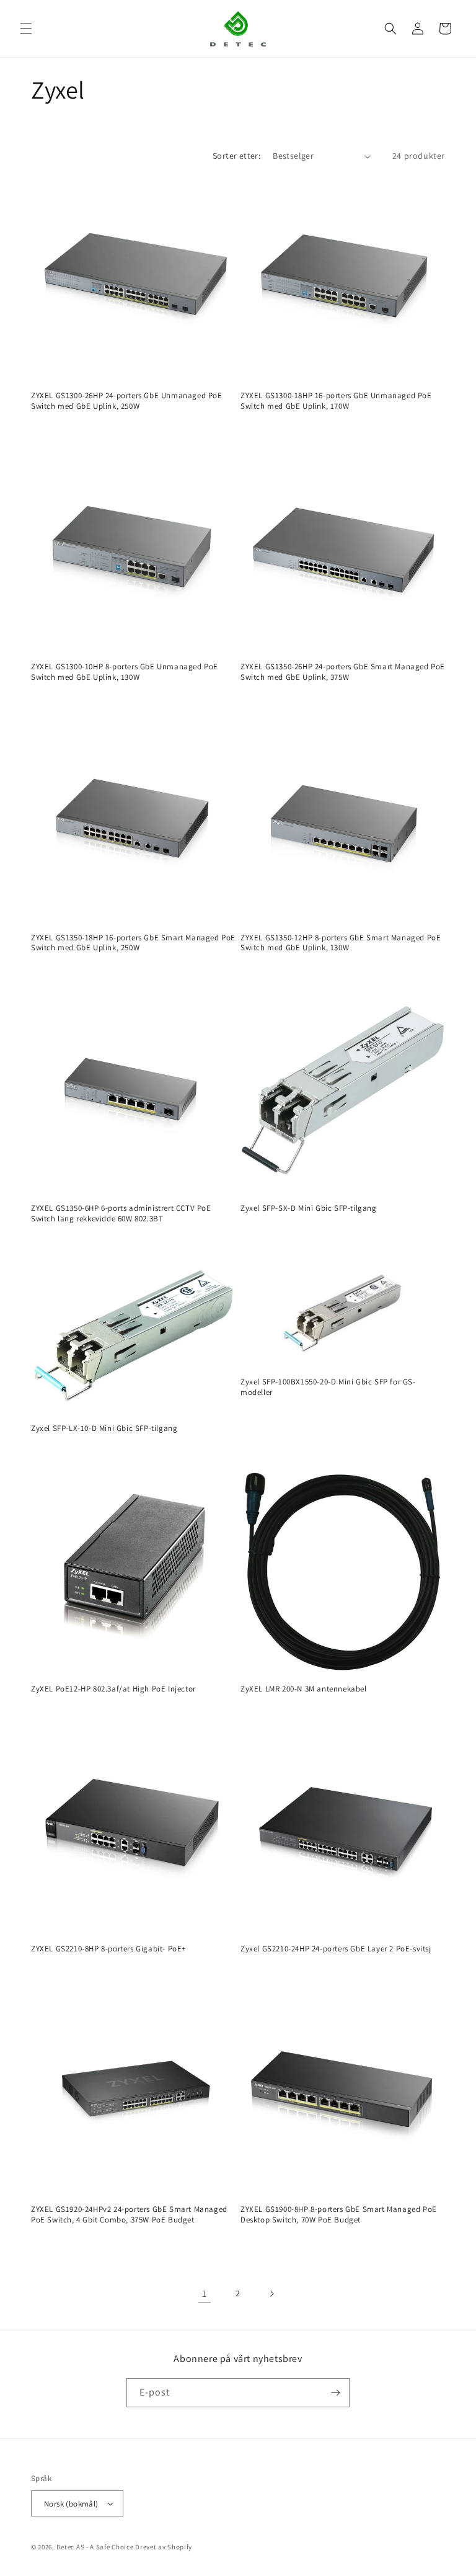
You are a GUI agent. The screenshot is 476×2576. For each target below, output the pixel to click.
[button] (26, 29)
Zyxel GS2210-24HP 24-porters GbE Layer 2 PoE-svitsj (336, 1949)
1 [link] (205, 2293)
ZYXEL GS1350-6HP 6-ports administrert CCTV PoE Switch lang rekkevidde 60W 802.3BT (121, 1214)
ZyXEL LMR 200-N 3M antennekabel (304, 1689)
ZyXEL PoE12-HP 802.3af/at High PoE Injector (113, 1689)
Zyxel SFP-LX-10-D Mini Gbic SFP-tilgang (104, 1428)
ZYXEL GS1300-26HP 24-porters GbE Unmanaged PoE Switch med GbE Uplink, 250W (127, 401)
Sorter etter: (236, 156)
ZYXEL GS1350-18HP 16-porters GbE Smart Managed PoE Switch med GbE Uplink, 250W (133, 943)
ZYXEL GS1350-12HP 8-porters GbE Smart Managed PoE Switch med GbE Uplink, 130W (341, 943)
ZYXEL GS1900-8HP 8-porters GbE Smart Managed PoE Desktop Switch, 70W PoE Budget (339, 2215)
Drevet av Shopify (164, 2547)
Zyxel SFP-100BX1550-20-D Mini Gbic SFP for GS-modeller (328, 1387)
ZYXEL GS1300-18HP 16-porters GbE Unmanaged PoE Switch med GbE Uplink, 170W (336, 401)
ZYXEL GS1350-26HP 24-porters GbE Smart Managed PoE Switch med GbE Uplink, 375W (343, 672)
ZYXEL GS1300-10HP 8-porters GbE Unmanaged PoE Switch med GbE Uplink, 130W (125, 672)
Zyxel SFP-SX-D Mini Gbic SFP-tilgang (309, 1208)
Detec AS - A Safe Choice (95, 2547)
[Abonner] (335, 2393)
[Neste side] (271, 2294)
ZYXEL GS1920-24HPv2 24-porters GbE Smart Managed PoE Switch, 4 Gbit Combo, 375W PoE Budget (129, 2215)
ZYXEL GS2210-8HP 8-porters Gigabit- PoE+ (108, 1949)
